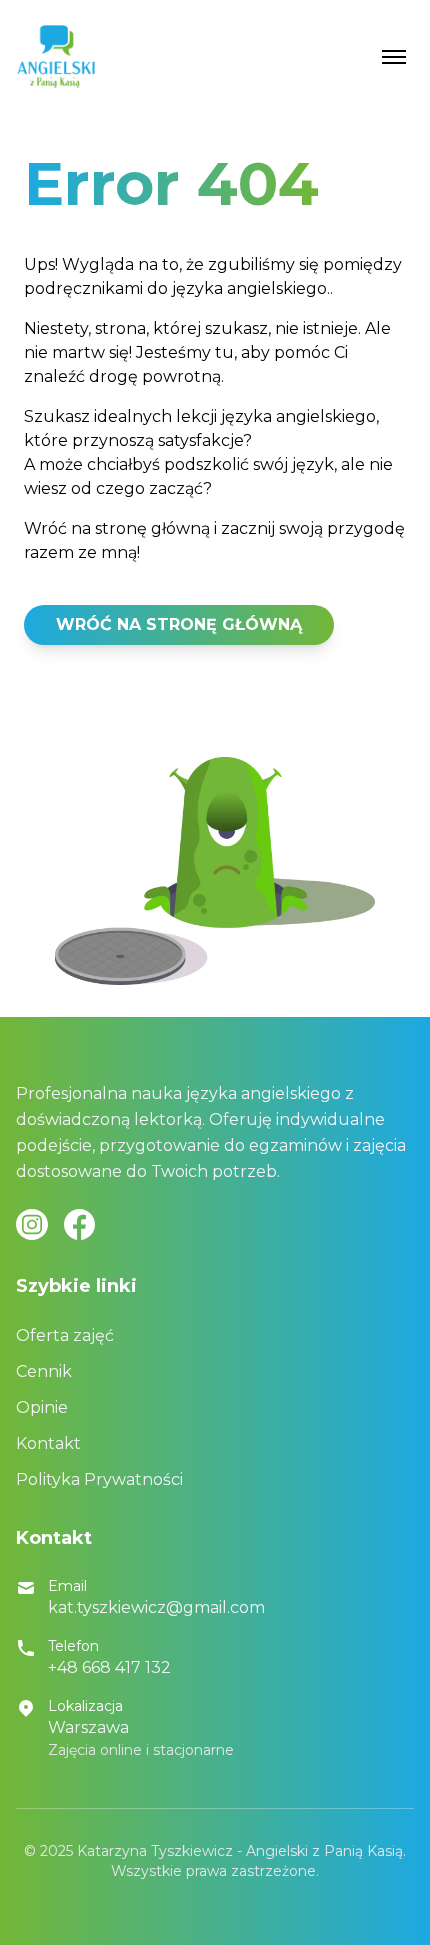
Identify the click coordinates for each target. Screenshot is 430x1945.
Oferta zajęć (65, 1335)
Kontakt (48, 1443)
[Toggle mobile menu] (394, 57)
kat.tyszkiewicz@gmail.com (156, 1607)
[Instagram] (32, 1224)
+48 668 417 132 (109, 1667)
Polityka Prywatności (99, 1479)
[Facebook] (79, 1224)
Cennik (44, 1371)
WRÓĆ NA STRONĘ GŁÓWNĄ (179, 624)
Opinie (42, 1407)
